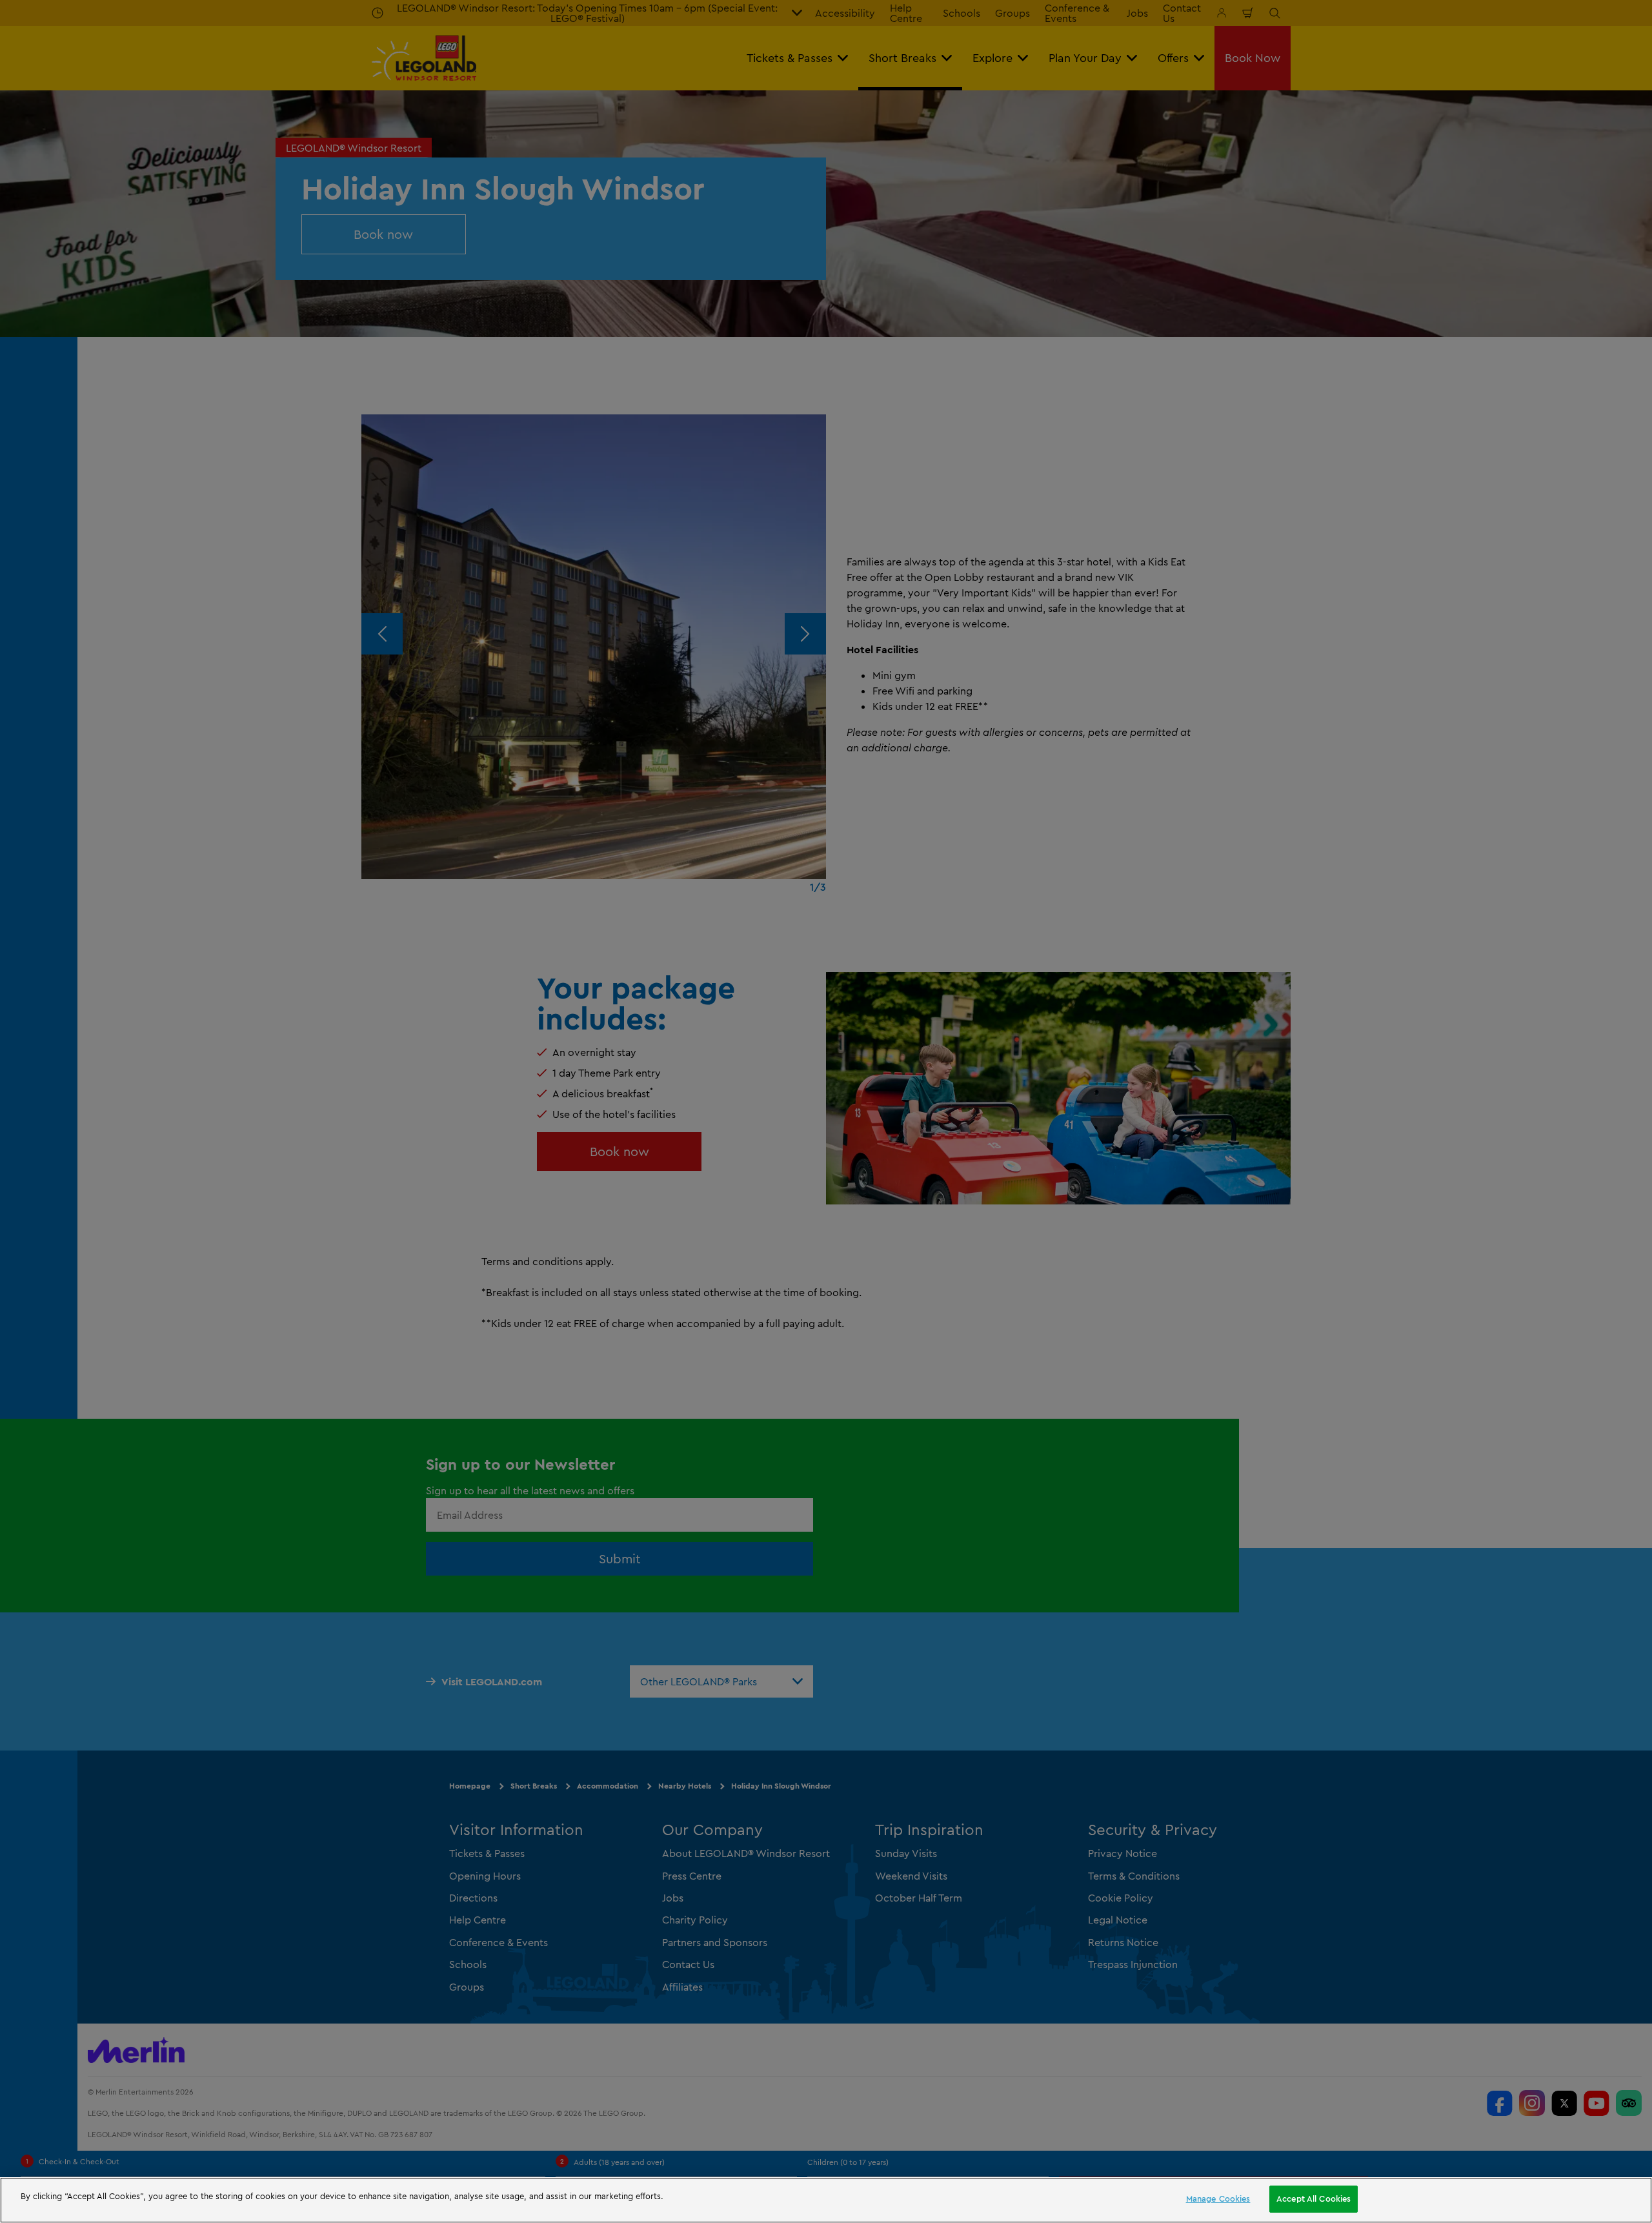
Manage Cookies (1218, 2198)
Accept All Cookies (1314, 2198)
